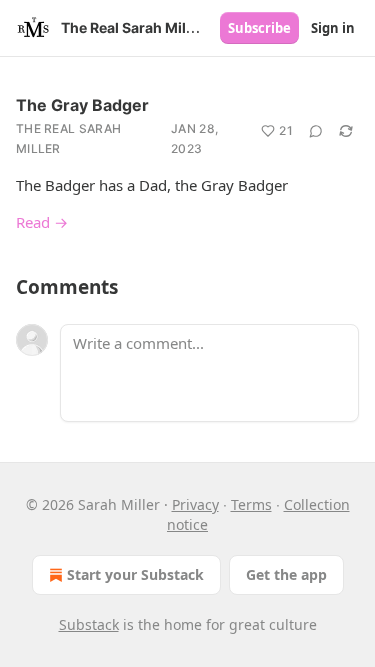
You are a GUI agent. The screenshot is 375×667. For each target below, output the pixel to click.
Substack (89, 624)
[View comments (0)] (316, 131)
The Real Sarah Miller (68, 138)
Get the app (286, 574)
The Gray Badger (82, 105)
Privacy (195, 504)
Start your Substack (135, 574)
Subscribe (259, 28)
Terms (251, 504)
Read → (42, 222)
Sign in (333, 28)
